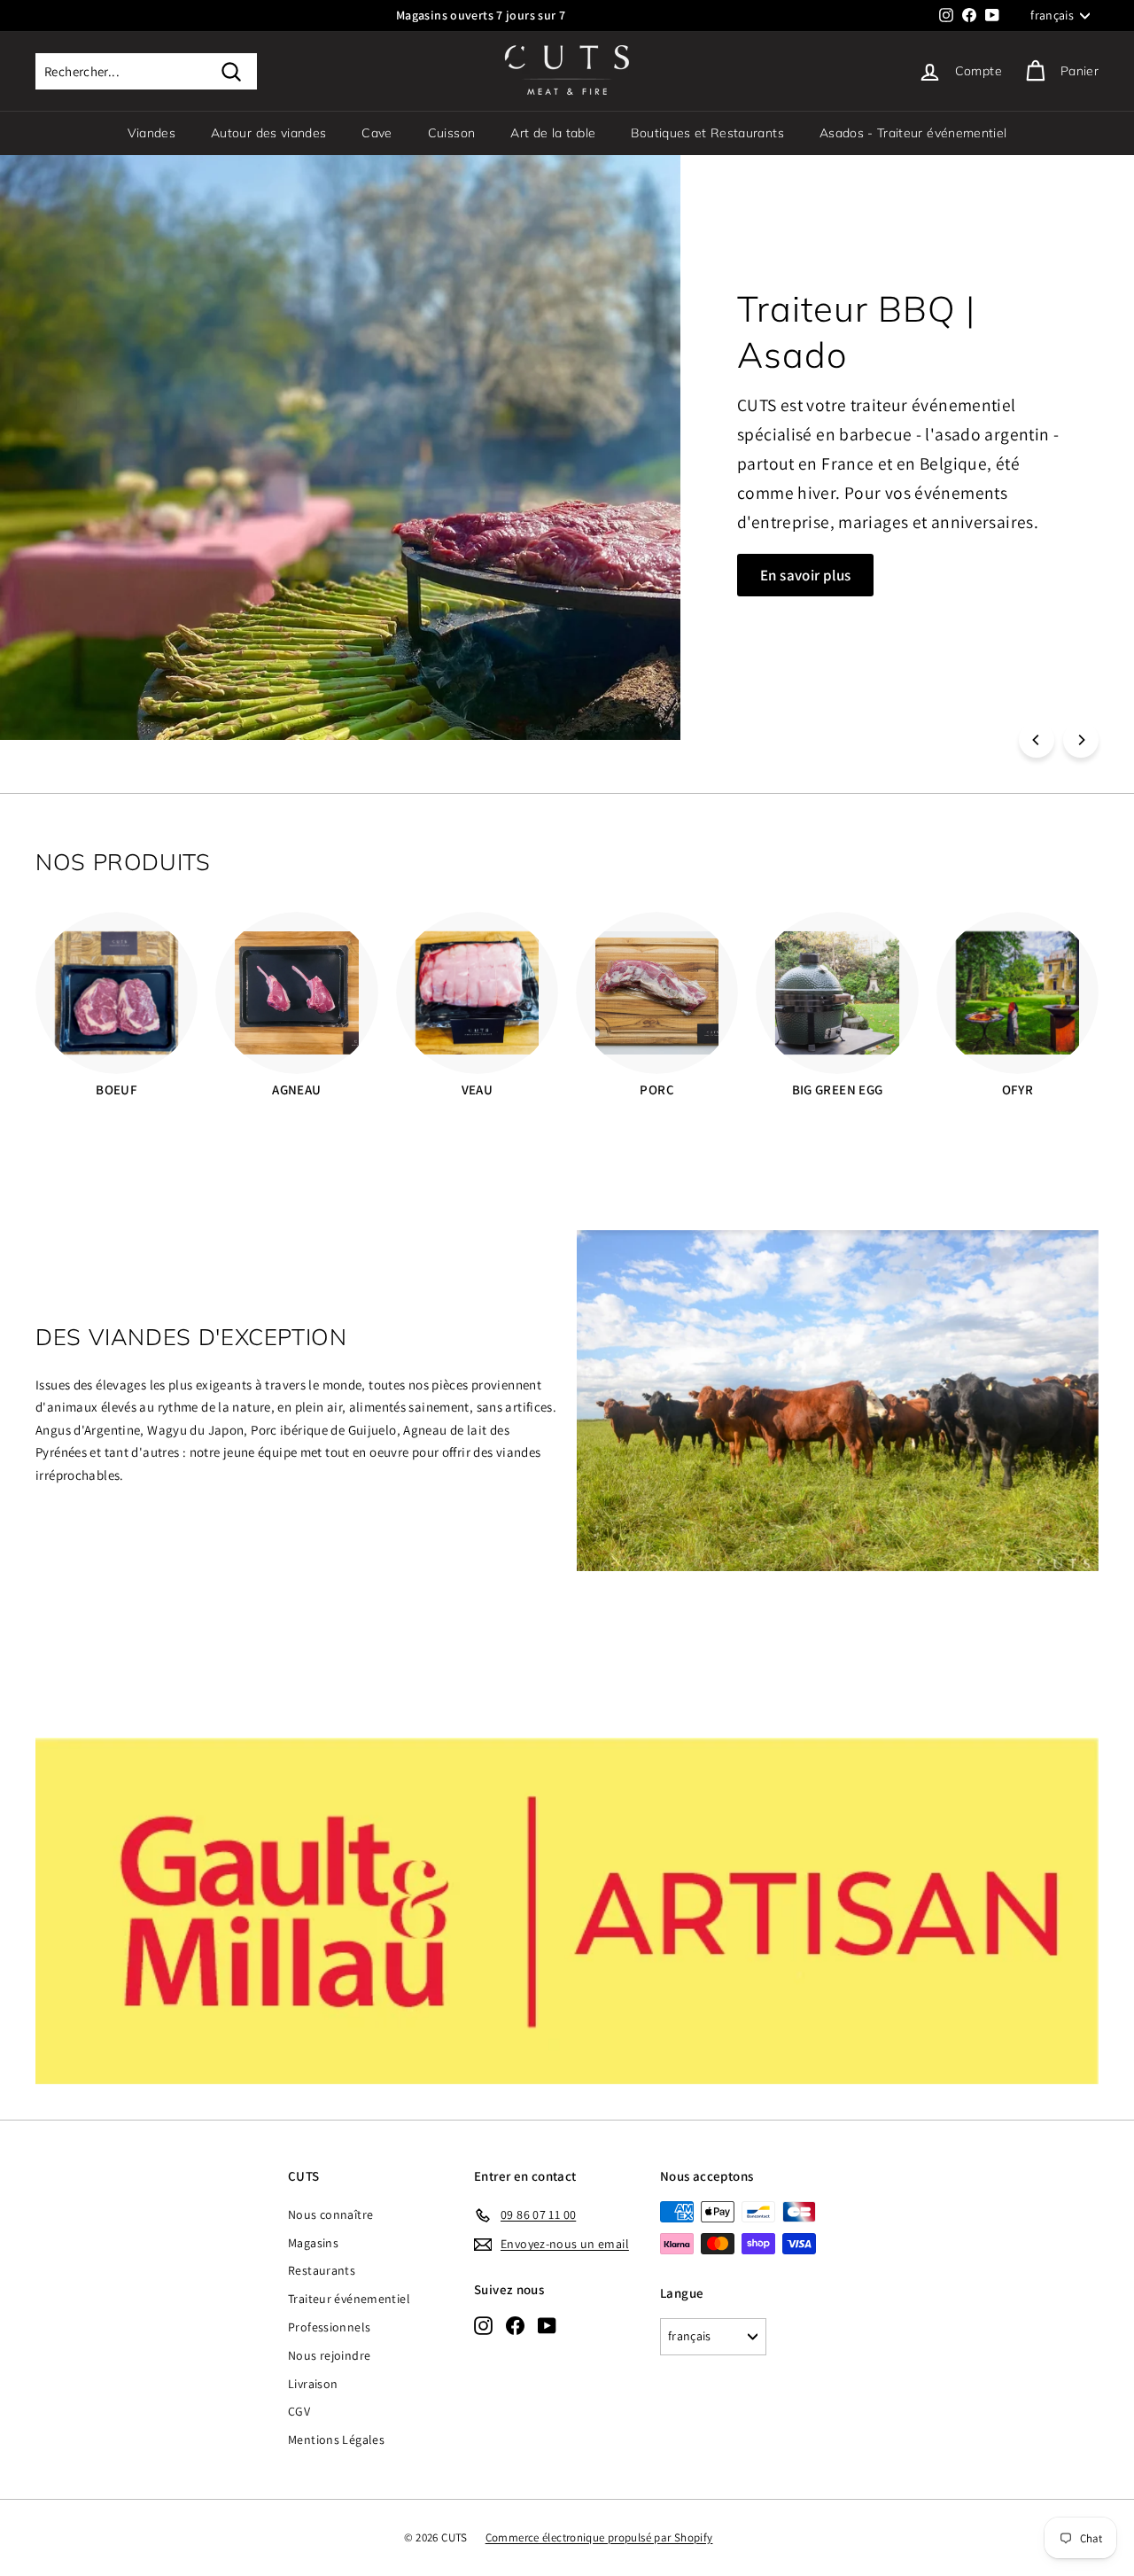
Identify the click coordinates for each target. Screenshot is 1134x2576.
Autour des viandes (268, 133)
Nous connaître (330, 2214)
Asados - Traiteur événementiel (913, 133)
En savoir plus (125, 523)
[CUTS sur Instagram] (483, 2325)
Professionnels (329, 2327)
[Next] (1081, 740)
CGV (299, 2411)
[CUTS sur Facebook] (515, 2325)
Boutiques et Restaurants (707, 133)
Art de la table (553, 133)
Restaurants (322, 2270)
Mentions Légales (336, 2440)
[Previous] (1037, 740)
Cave (377, 133)
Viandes (151, 133)
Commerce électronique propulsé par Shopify (599, 2537)
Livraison (313, 2384)
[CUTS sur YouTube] (547, 2325)
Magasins (313, 2243)
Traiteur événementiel (349, 2299)
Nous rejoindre (329, 2355)
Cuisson (451, 133)
